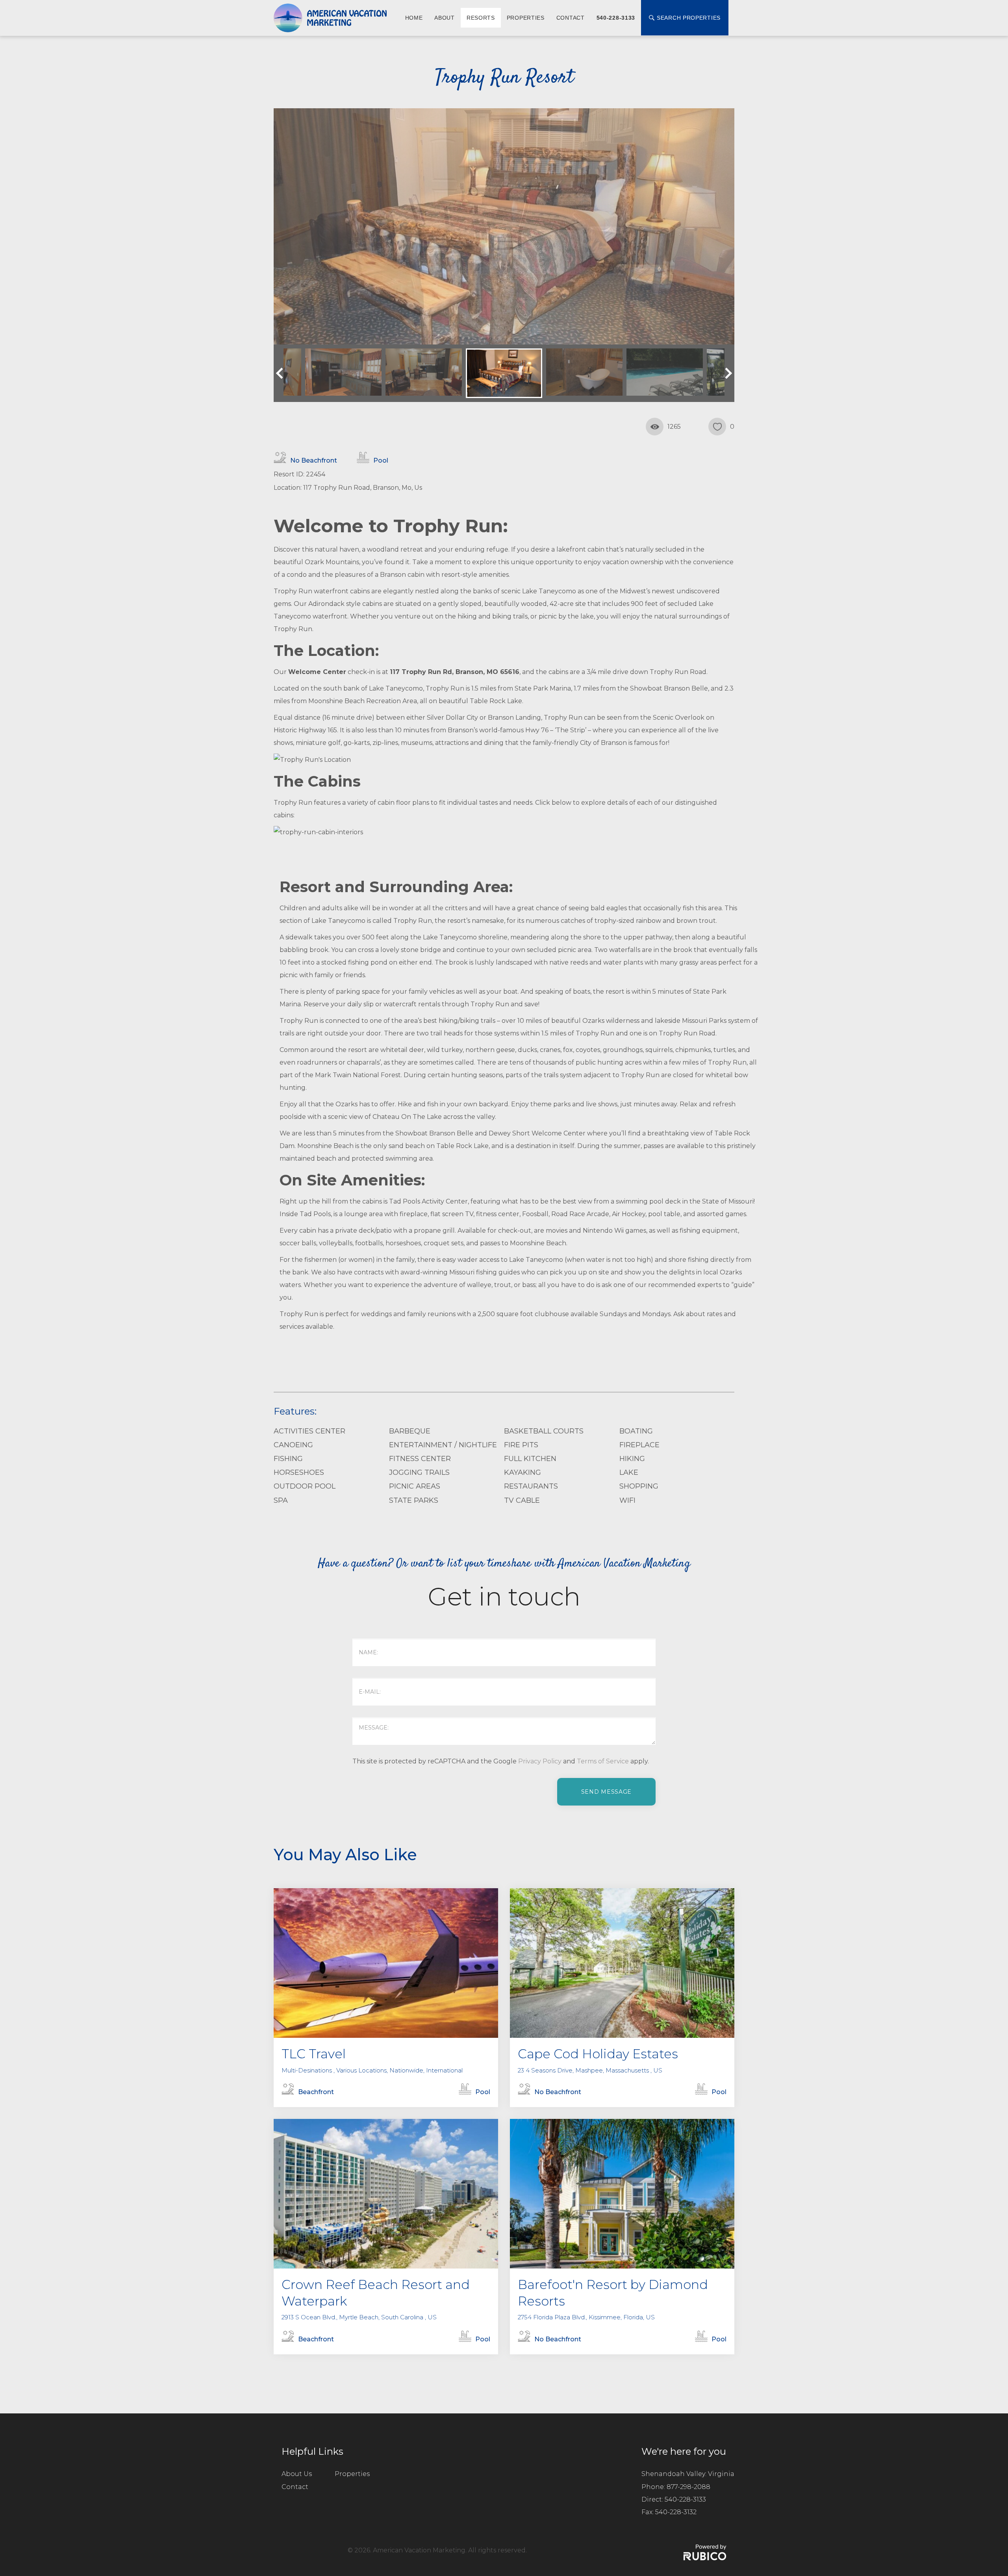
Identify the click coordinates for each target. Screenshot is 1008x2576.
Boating (636, 1431)
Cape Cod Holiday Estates (598, 2054)
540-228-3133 (616, 18)
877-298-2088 (688, 2487)
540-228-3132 (676, 2512)
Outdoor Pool (305, 1486)
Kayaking (523, 1472)
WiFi (627, 1500)
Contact (571, 18)
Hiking (632, 1459)
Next (726, 373)
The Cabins (317, 781)
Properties (526, 18)
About (445, 18)
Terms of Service (603, 1761)
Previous (282, 373)
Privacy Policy (540, 1761)
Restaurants (531, 1486)
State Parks (414, 1500)
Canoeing (293, 1445)
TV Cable (522, 1500)
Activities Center (309, 1431)
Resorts (481, 18)
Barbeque (410, 1431)
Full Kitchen (530, 1459)
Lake (629, 1472)
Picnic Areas (415, 1486)
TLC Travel (314, 2054)
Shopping (639, 1486)
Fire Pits (521, 1445)
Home (414, 18)
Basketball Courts (544, 1431)
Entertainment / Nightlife (443, 1445)
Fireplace (639, 1445)
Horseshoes (299, 1472)
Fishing (288, 1459)
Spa (281, 1500)
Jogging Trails (419, 1472)
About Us (297, 2474)
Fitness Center (420, 1459)
